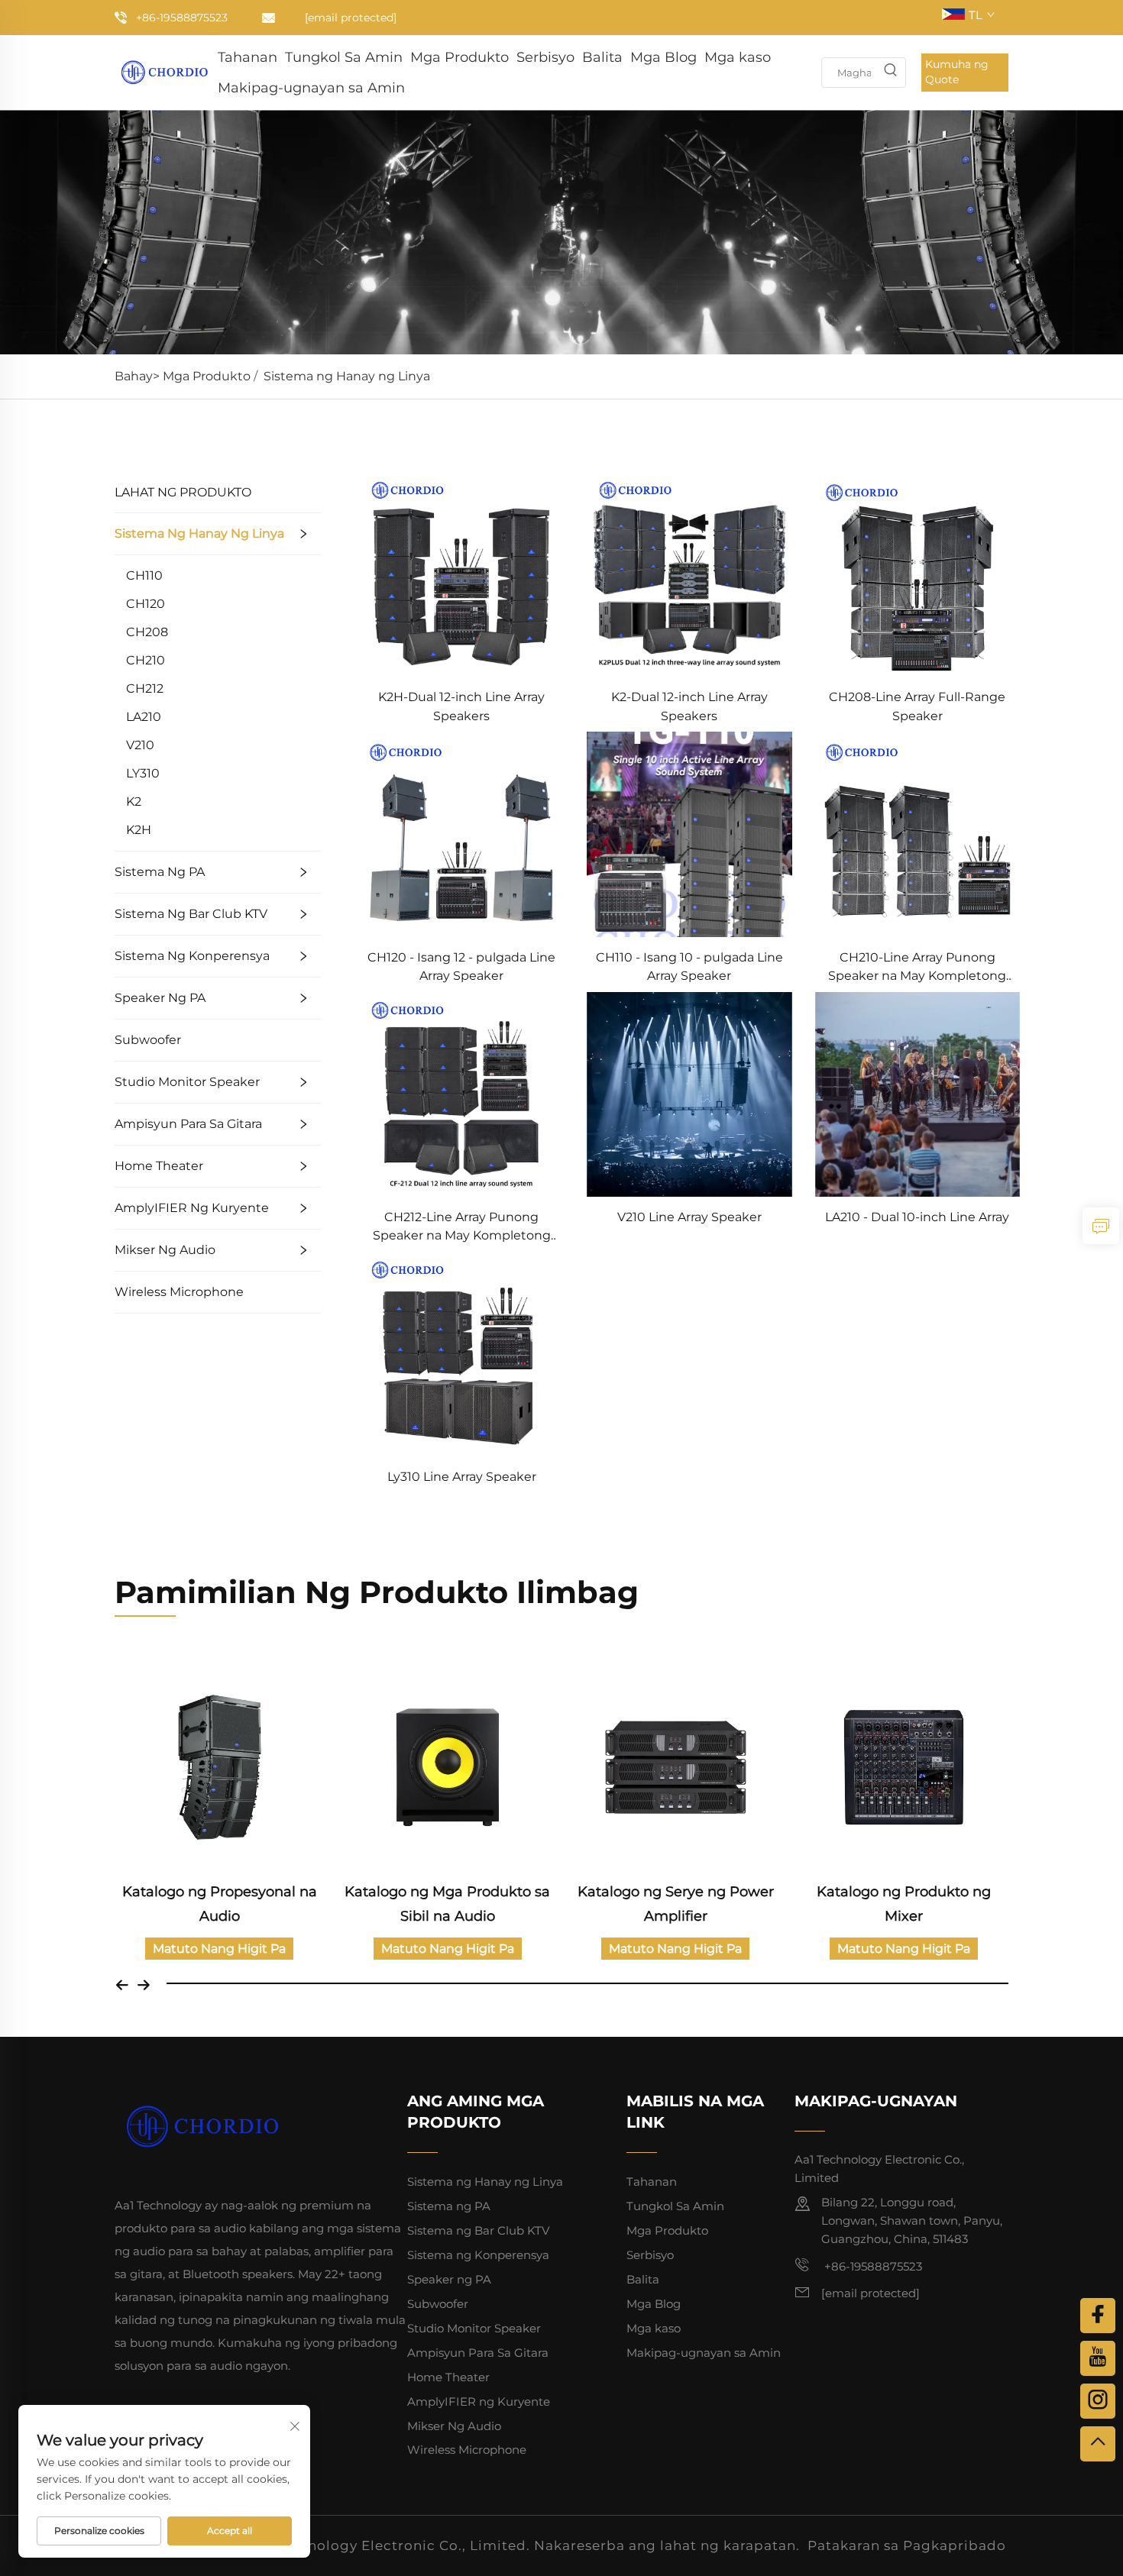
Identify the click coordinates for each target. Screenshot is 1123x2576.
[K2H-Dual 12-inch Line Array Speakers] (461, 573)
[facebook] (1098, 2316)
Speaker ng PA (160, 998)
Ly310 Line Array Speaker (462, 1477)
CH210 (146, 660)
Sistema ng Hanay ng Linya (347, 376)
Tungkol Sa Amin (344, 57)
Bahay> (139, 376)
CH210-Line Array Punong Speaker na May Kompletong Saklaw (917, 968)
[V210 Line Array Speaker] (689, 1093)
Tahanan (248, 57)
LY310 (143, 773)
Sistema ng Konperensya (192, 956)
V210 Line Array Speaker (689, 1217)
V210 (140, 745)
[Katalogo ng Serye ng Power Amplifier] (676, 1768)
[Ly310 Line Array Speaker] (461, 1353)
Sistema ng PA (160, 872)
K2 (134, 802)
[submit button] (890, 73)
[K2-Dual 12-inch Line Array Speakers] (689, 573)
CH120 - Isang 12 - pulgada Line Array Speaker (461, 966)
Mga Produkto (460, 57)
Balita (602, 57)
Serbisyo (545, 57)
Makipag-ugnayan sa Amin (311, 88)
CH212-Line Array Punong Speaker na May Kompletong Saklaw (462, 1228)
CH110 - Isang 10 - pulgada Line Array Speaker (689, 966)
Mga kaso (738, 57)
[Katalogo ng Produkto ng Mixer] (904, 1768)
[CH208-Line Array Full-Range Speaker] (917, 573)
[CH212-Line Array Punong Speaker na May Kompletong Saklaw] (461, 1093)
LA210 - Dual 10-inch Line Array (917, 1217)
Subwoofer (148, 1040)
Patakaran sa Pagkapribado (907, 2545)
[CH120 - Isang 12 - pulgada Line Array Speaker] (461, 834)
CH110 (144, 575)
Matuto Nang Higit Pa (219, 1949)
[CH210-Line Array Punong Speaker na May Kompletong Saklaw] (917, 834)
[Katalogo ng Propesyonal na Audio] (220, 1768)
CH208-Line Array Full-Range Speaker (917, 706)
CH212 (145, 688)
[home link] (164, 71)
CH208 (147, 632)
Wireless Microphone (179, 1292)
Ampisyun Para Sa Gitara (188, 1124)
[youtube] (1098, 2358)
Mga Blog (663, 57)
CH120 (146, 604)
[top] (1098, 2444)
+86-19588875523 (182, 18)
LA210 (144, 717)
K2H (139, 830)
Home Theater (159, 1166)
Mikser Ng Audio (165, 1250)
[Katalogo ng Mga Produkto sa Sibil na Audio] (448, 1768)
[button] (122, 1983)
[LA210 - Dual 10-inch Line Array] (917, 1093)
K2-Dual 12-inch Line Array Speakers (689, 706)
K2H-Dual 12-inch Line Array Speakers (461, 706)
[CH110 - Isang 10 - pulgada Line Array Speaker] (689, 834)
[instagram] (1098, 2401)
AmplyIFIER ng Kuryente (192, 1208)
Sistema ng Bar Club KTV (191, 914)
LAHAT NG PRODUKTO (183, 492)
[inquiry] (1101, 1226)
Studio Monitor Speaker (187, 1082)
